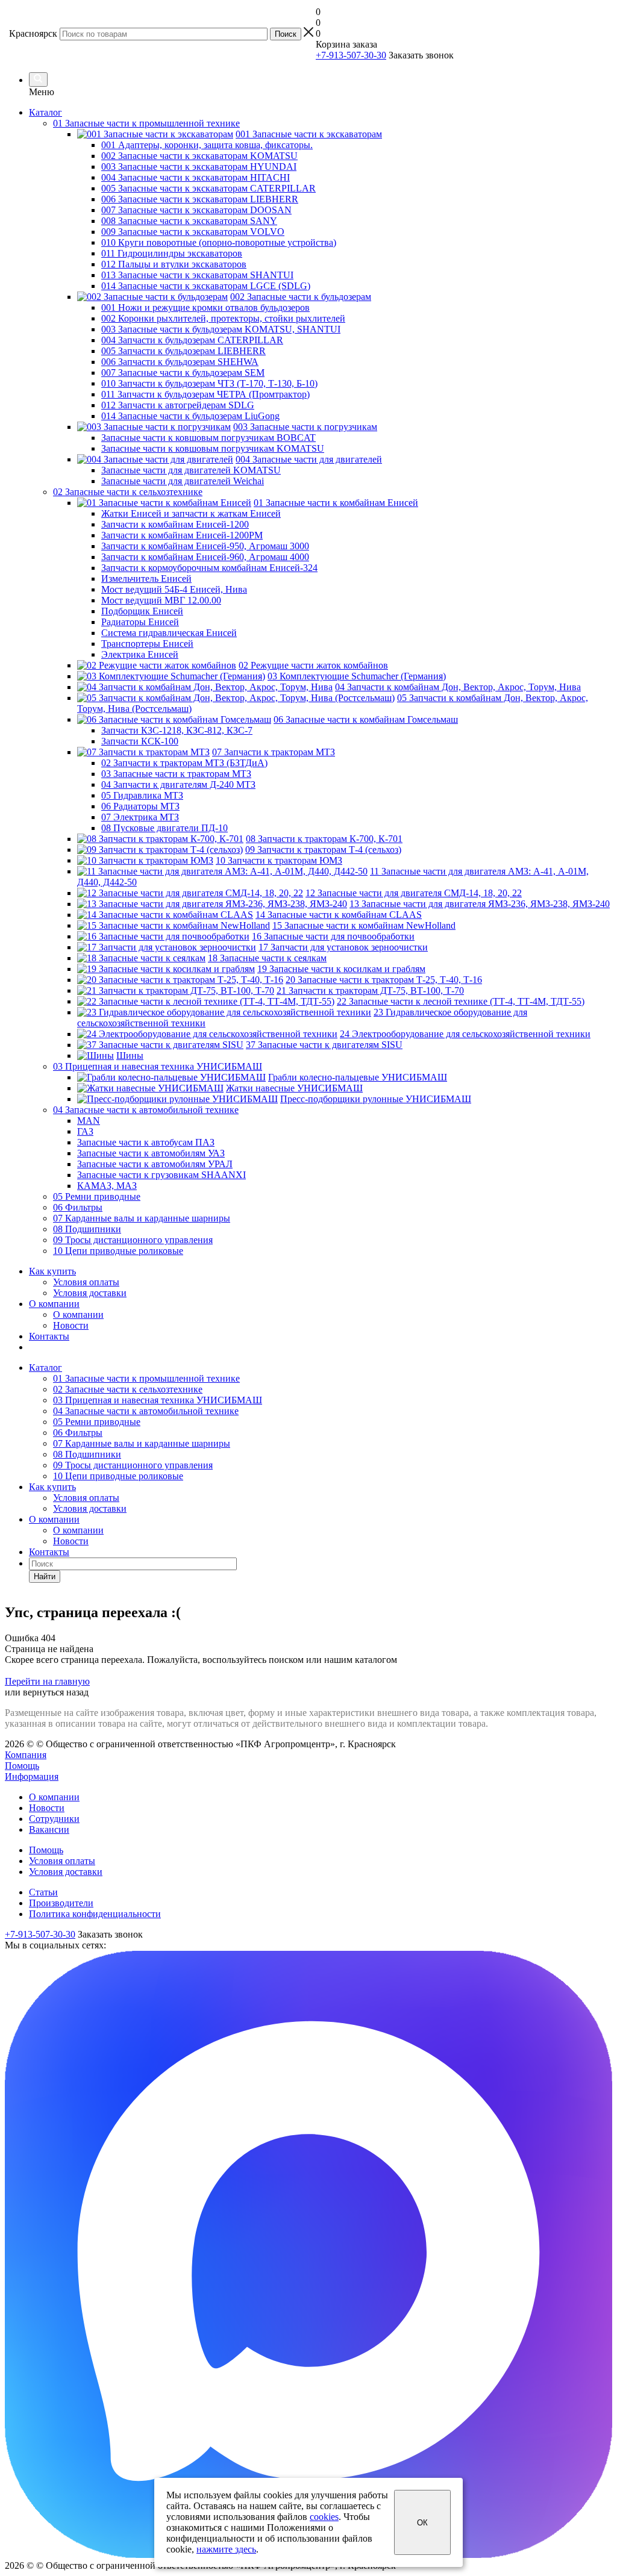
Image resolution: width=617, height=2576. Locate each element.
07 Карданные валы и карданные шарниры (142, 1443)
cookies (324, 2517)
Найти (45, 1576)
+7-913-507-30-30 (351, 55)
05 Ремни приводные (97, 1422)
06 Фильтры (78, 1433)
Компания (26, 1755)
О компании (54, 1304)
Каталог (45, 112)
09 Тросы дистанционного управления (133, 1465)
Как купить (52, 1271)
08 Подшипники (87, 1454)
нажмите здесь (226, 2549)
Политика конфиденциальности (95, 1914)
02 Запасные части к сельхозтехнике (128, 1389)
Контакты (49, 1336)
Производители (61, 1903)
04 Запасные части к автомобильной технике (146, 1411)
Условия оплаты (86, 1282)
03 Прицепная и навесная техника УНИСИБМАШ (158, 1400)
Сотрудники (54, 1819)
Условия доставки (90, 1293)
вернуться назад (56, 1692)
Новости (71, 1325)
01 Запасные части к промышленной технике (146, 1378)
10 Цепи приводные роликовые (118, 1476)
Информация (32, 1776)
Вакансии (49, 1829)
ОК (422, 2523)
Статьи (43, 1892)
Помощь (22, 1766)
